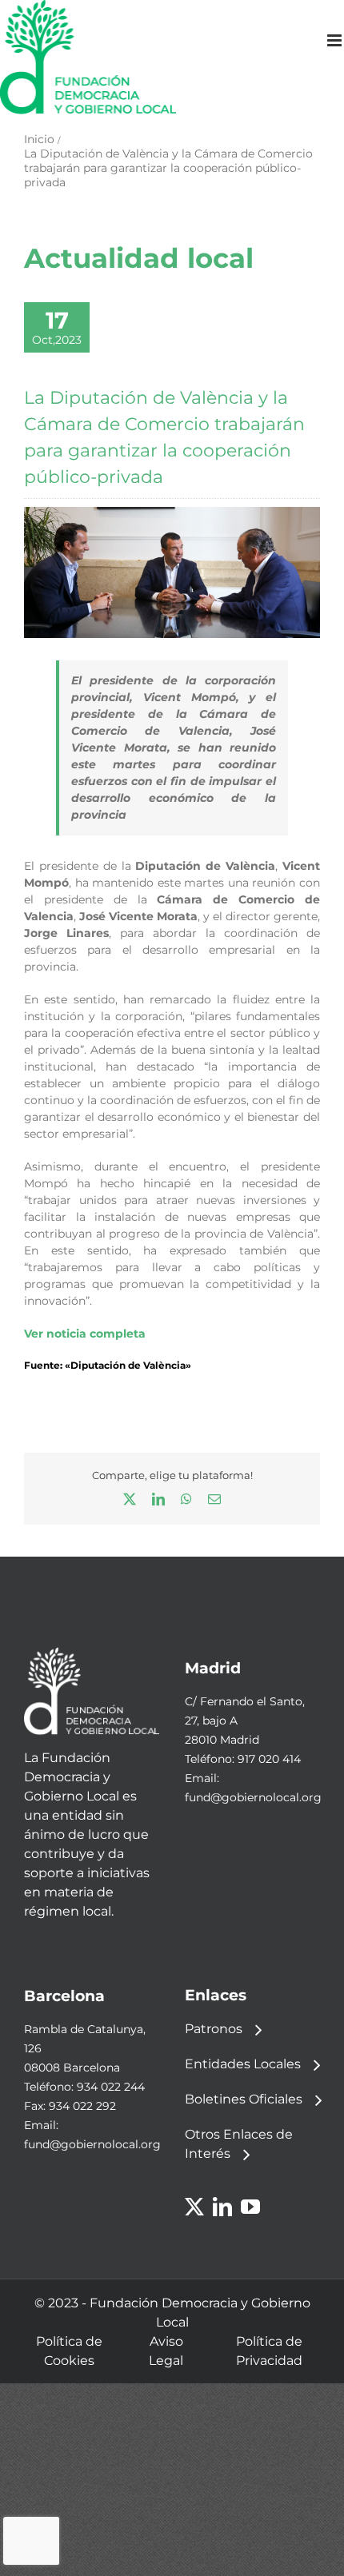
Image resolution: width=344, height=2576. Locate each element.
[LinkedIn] (222, 2207)
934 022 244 (111, 2087)
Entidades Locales (243, 2064)
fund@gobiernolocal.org (253, 1797)
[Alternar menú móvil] (336, 40)
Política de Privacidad (269, 2351)
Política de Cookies (69, 2351)
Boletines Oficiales (244, 2099)
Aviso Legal (166, 2351)
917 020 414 (269, 1759)
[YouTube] (250, 2207)
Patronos (214, 2029)
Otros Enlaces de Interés (239, 2144)
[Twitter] (194, 2207)
